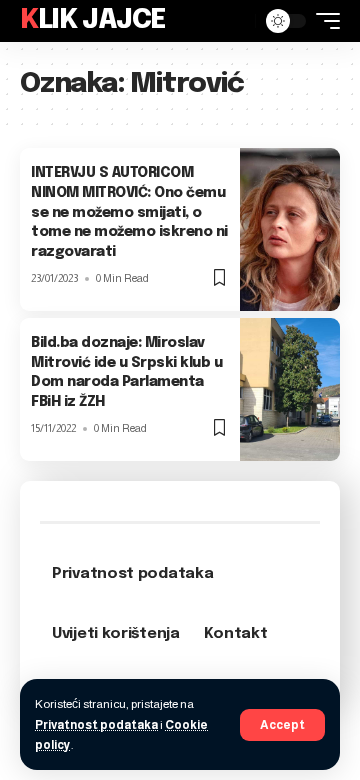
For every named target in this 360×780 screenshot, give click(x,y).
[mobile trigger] (323, 21)
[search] (235, 21)
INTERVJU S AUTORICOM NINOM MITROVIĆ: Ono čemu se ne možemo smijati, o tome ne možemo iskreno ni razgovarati (129, 212)
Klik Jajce (93, 20)
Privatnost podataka (96, 725)
